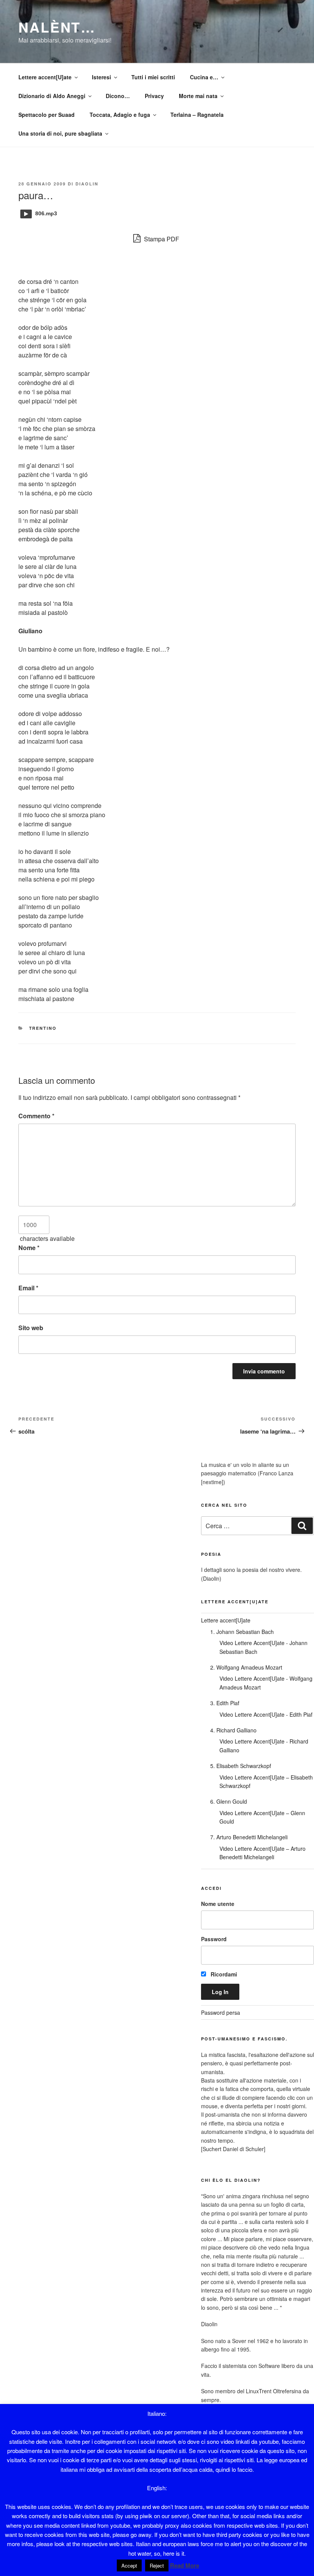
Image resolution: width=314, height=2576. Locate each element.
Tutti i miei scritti (153, 77)
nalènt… (57, 27)
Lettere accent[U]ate (45, 77)
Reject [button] (157, 2565)
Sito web (31, 1328)
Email (28, 1288)
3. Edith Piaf (225, 1703)
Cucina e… (204, 77)
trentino (43, 1028)
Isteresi (101, 77)
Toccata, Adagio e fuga (120, 115)
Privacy (154, 96)
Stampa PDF (161, 239)
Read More (185, 2565)
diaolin (87, 184)
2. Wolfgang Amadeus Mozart (246, 1667)
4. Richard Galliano (233, 1730)
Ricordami (223, 1974)
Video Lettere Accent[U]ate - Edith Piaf (266, 1714)
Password (214, 1939)
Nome (29, 1248)
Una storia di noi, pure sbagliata (60, 133)
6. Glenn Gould (229, 1801)
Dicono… (118, 96)
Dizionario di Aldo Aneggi (52, 96)
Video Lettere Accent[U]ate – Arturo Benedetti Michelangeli (262, 1853)
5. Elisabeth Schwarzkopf (241, 1766)
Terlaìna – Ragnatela (197, 115)
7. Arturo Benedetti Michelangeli (249, 1837)
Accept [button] (129, 2565)
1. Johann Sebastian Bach (242, 1632)
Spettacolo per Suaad (47, 115)
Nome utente (218, 1904)
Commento (36, 1116)
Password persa (221, 2012)
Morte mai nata (198, 96)
